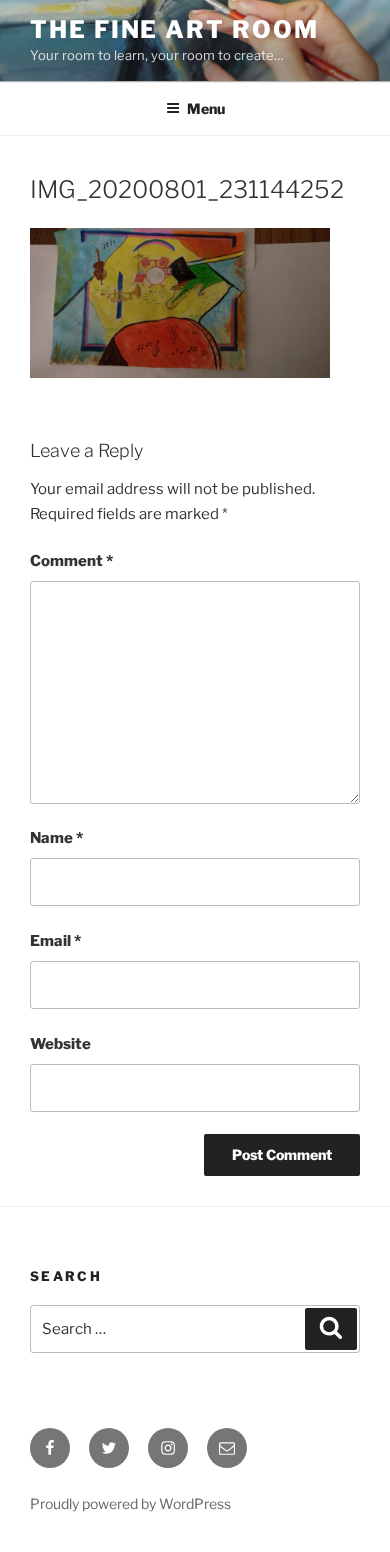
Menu (206, 108)
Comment (71, 561)
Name (56, 838)
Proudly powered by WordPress (130, 1503)
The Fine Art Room (174, 29)
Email (55, 941)
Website (60, 1044)
